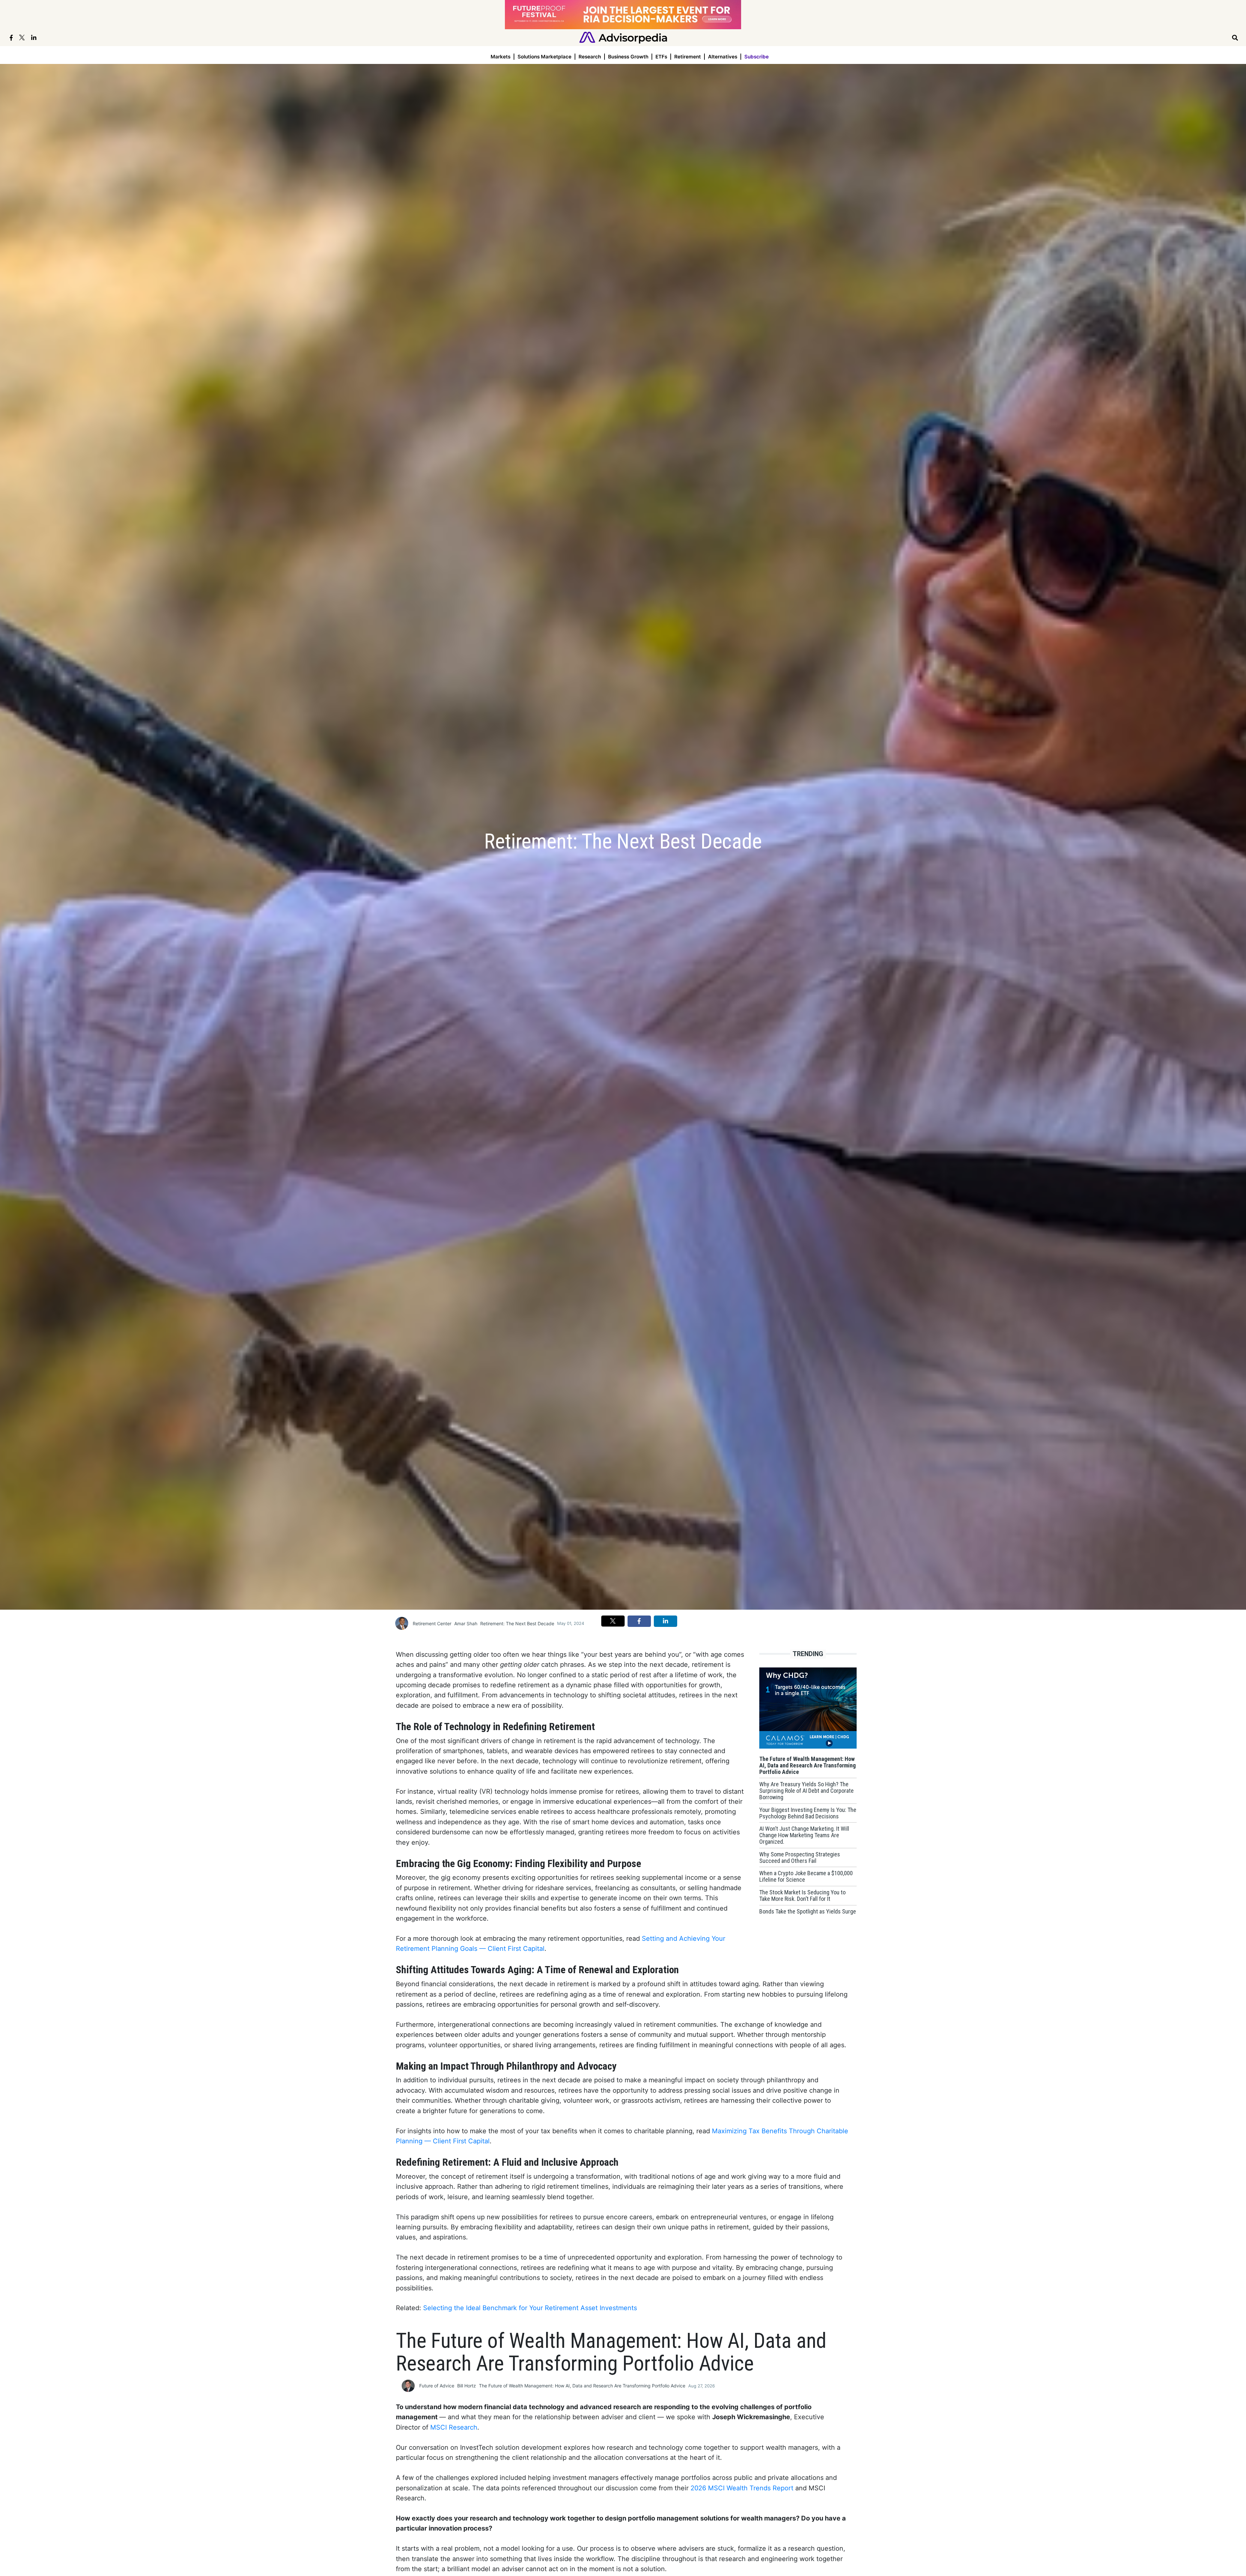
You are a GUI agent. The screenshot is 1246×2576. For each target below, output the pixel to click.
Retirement (688, 57)
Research (590, 57)
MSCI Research (454, 2427)
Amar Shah (466, 1623)
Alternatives (723, 57)
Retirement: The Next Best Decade (517, 1623)
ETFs (661, 57)
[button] (613, 1621)
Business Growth (628, 57)
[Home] (623, 37)
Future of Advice (437, 2386)
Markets (501, 57)
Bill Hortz (467, 2386)
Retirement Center (432, 1623)
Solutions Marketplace (544, 57)
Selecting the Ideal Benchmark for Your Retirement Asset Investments (530, 2308)
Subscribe (757, 57)
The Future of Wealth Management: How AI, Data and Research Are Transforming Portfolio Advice (582, 2386)
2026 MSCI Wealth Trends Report (742, 2488)
